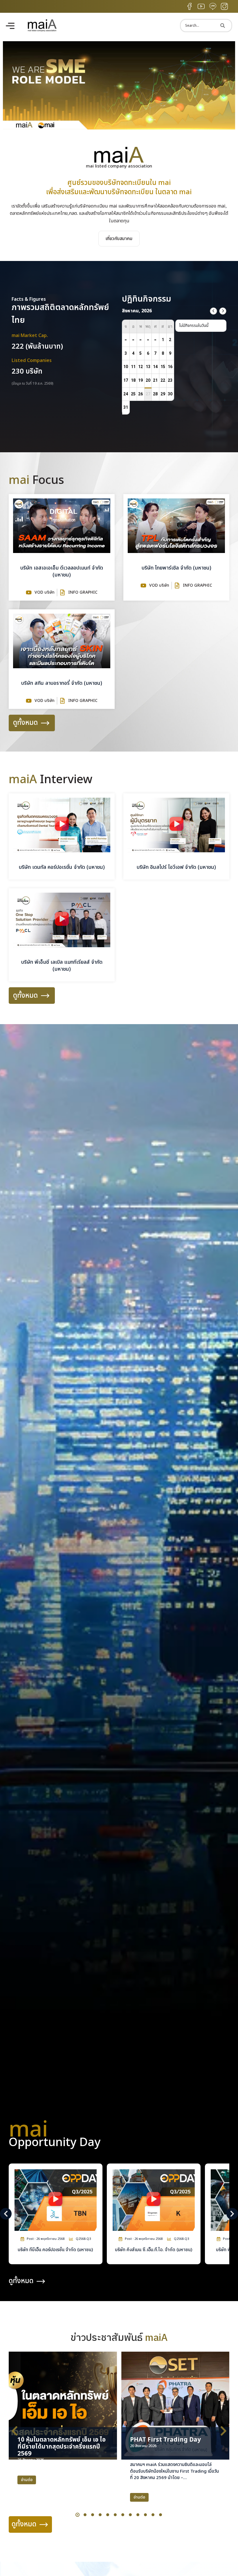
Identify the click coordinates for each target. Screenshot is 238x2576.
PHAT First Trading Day (165, 2440)
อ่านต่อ (27, 2480)
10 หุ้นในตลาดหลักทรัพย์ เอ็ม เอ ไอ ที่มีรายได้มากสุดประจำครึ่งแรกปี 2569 (62, 2447)
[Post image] (63, 2406)
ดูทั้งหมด (25, 723)
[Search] (223, 26)
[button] (119, 128)
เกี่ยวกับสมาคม (119, 239)
